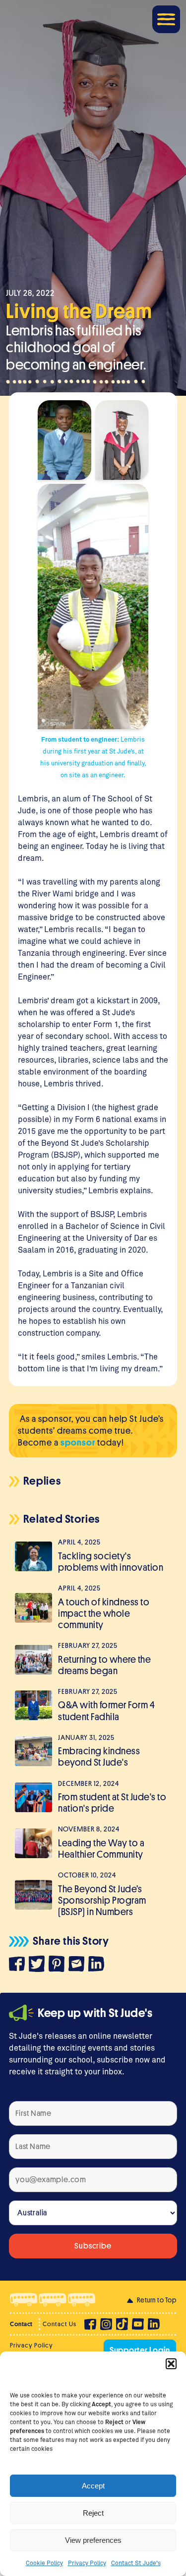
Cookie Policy (44, 2563)
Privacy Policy (87, 2563)
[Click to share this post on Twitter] (39, 1965)
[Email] (78, 1965)
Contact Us (60, 2324)
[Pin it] (59, 1965)
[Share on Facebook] (19, 1966)
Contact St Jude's (136, 2563)
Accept (93, 2486)
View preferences (93, 2540)
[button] (171, 2364)
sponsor (78, 1443)
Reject (93, 2513)
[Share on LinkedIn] (98, 1965)
